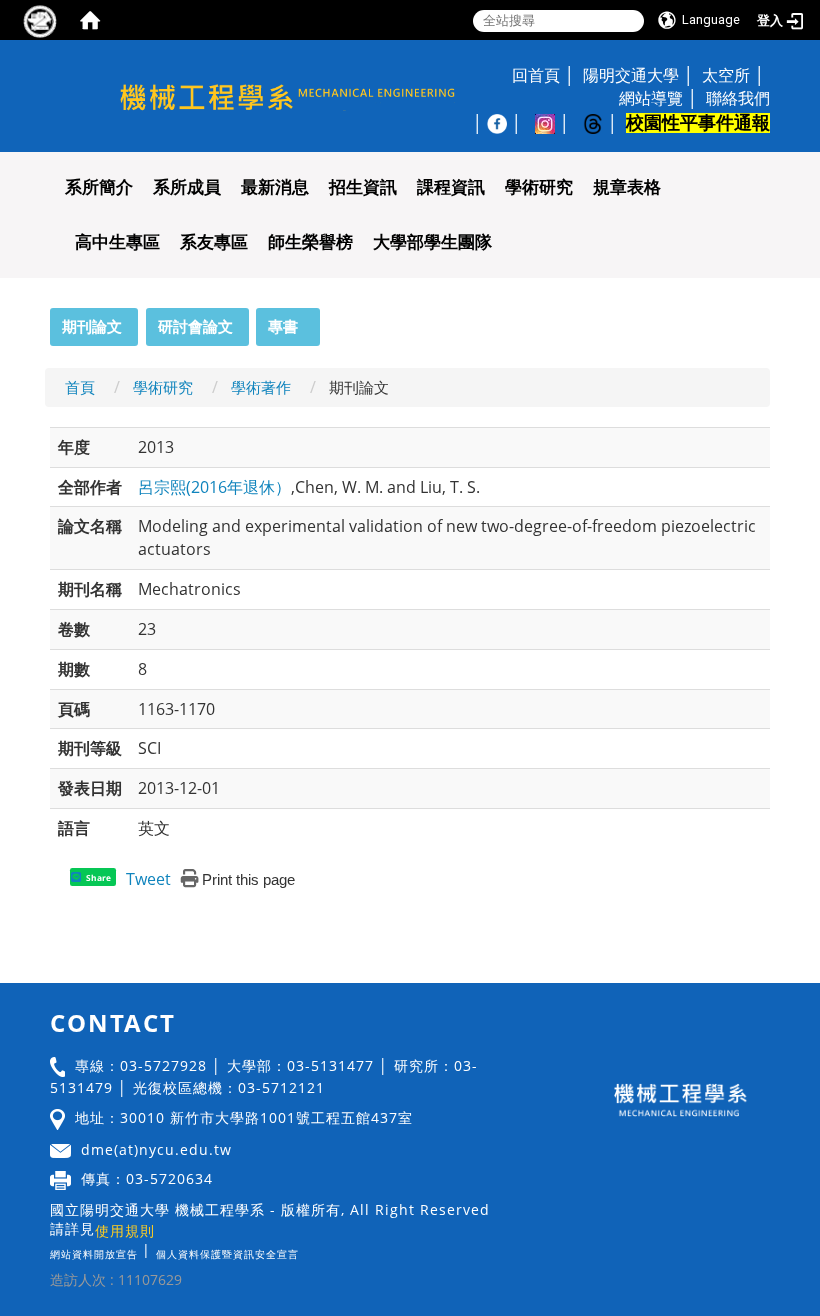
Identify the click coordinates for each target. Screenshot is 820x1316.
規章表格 (627, 187)
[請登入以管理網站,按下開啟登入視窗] (40, 20)
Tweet (148, 879)
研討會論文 (195, 326)
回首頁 (536, 75)
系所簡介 (99, 187)
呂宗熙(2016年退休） (214, 487)
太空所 (726, 75)
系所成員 (187, 187)
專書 (283, 326)
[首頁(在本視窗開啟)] (90, 20)
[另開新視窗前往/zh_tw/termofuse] (304, 1249)
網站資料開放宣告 (94, 1254)
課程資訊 (451, 187)
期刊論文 (92, 326)
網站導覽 (651, 98)
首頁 (80, 387)
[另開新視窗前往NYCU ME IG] (555, 123)
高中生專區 (117, 242)
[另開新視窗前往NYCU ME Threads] (603, 123)
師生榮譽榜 (310, 242)
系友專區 (214, 242)
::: (41, 319)
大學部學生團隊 (432, 242)
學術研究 (539, 187)
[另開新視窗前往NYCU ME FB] (507, 123)
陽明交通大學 (631, 75)
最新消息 (275, 187)
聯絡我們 (738, 98)
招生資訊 (363, 187)
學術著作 (261, 387)
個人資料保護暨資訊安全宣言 (227, 1254)
